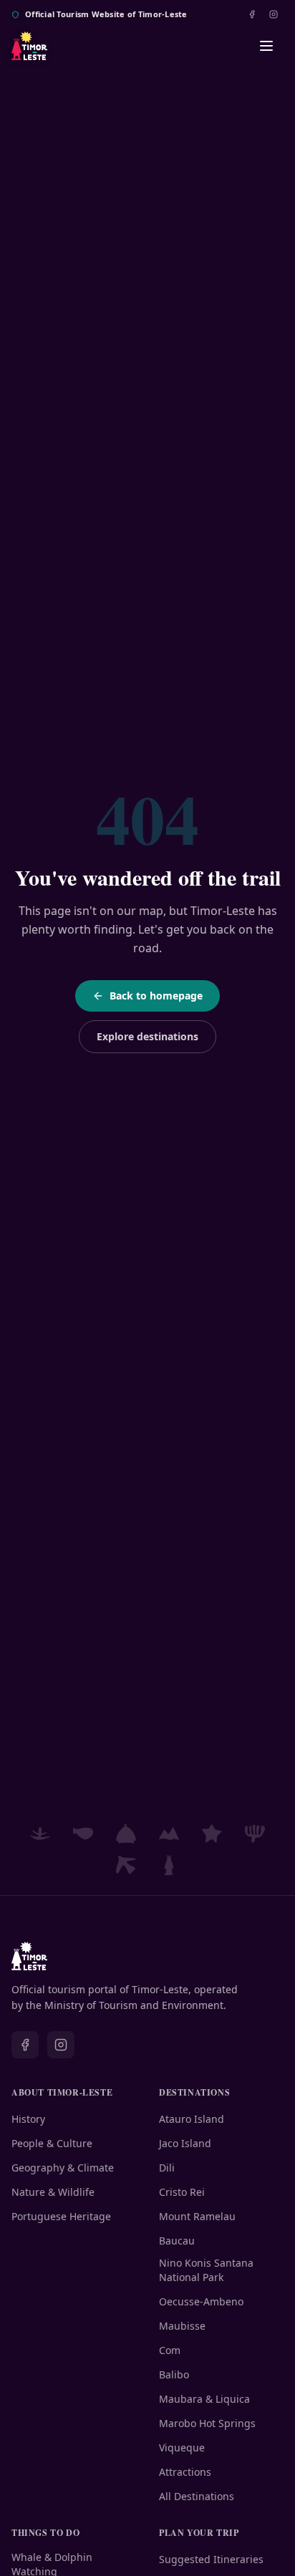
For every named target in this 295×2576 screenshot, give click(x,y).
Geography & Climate (63, 2168)
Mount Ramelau (197, 2216)
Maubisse (182, 2326)
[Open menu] (266, 46)
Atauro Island (192, 2119)
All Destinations (197, 2496)
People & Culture (52, 2143)
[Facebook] (252, 14)
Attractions (185, 2472)
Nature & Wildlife (53, 2192)
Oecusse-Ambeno (201, 2301)
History (28, 2119)
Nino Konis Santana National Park (206, 2270)
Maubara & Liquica (204, 2399)
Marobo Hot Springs (207, 2423)
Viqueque (182, 2447)
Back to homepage (156, 996)
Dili (167, 2168)
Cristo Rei (182, 2192)
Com (170, 2350)
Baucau (177, 2241)
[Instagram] (274, 14)
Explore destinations (147, 1036)
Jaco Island (185, 2143)
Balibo (174, 2374)
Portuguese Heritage (61, 2216)
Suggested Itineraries (211, 2559)
